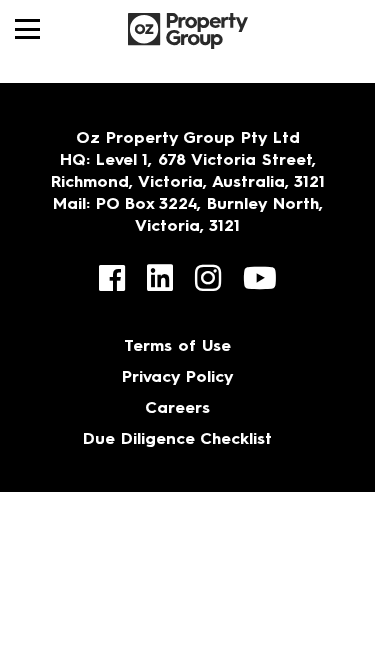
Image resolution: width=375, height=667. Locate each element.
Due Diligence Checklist (177, 440)
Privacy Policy (178, 378)
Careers (177, 409)
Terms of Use (177, 347)
